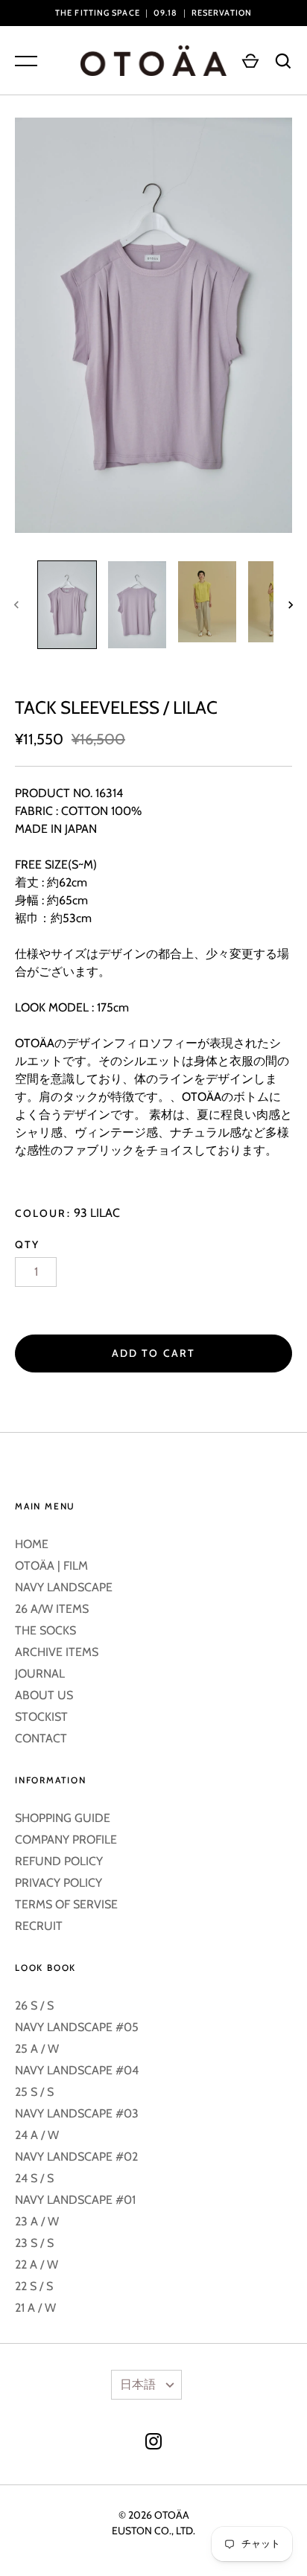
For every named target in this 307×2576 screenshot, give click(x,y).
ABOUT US (44, 1695)
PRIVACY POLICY (58, 1883)
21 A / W (35, 2308)
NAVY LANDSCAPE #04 (77, 2070)
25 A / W (37, 2049)
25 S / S (34, 2092)
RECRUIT (39, 1926)
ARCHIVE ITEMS (57, 1652)
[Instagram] (153, 2444)
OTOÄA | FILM (51, 1566)
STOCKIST (41, 1717)
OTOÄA (172, 2515)
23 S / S (34, 2243)
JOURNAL (40, 1674)
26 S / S (34, 2005)
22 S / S (34, 2286)
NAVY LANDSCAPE (64, 1587)
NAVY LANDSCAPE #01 (75, 2200)
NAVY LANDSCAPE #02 (76, 2157)
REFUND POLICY (59, 1861)
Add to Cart (153, 1353)
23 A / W (37, 2221)
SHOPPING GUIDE (63, 1818)
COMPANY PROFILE (66, 1840)
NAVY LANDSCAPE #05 (77, 2027)
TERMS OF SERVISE (66, 1904)
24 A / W (37, 2135)
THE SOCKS (45, 1630)
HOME (32, 1544)
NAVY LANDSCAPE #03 (77, 2113)
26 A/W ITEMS (52, 1609)
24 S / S (34, 2178)
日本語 (138, 2384)
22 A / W (37, 2265)
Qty (27, 1244)
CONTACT (41, 1738)
